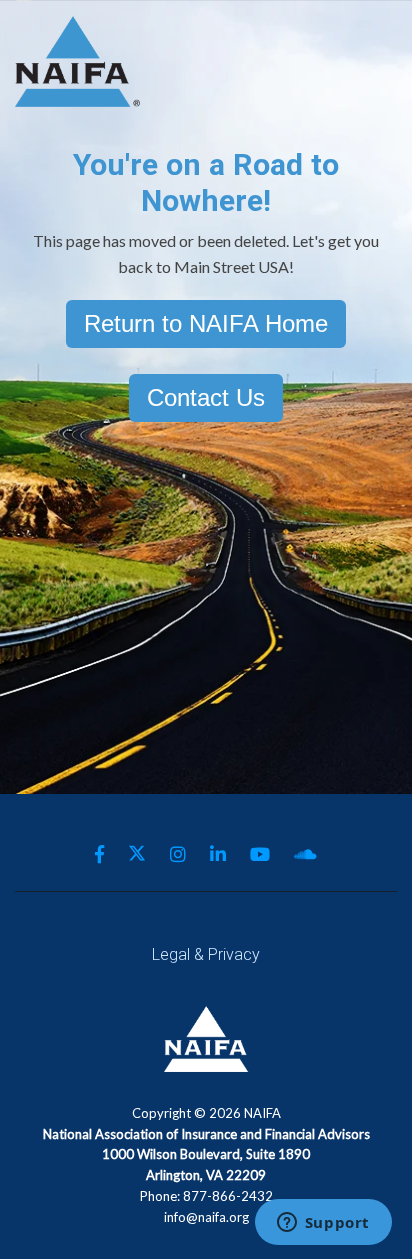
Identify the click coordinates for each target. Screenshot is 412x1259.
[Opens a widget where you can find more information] (323, 1224)
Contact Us (206, 397)
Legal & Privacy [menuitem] (206, 954)
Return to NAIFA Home (206, 323)
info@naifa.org (206, 1217)
